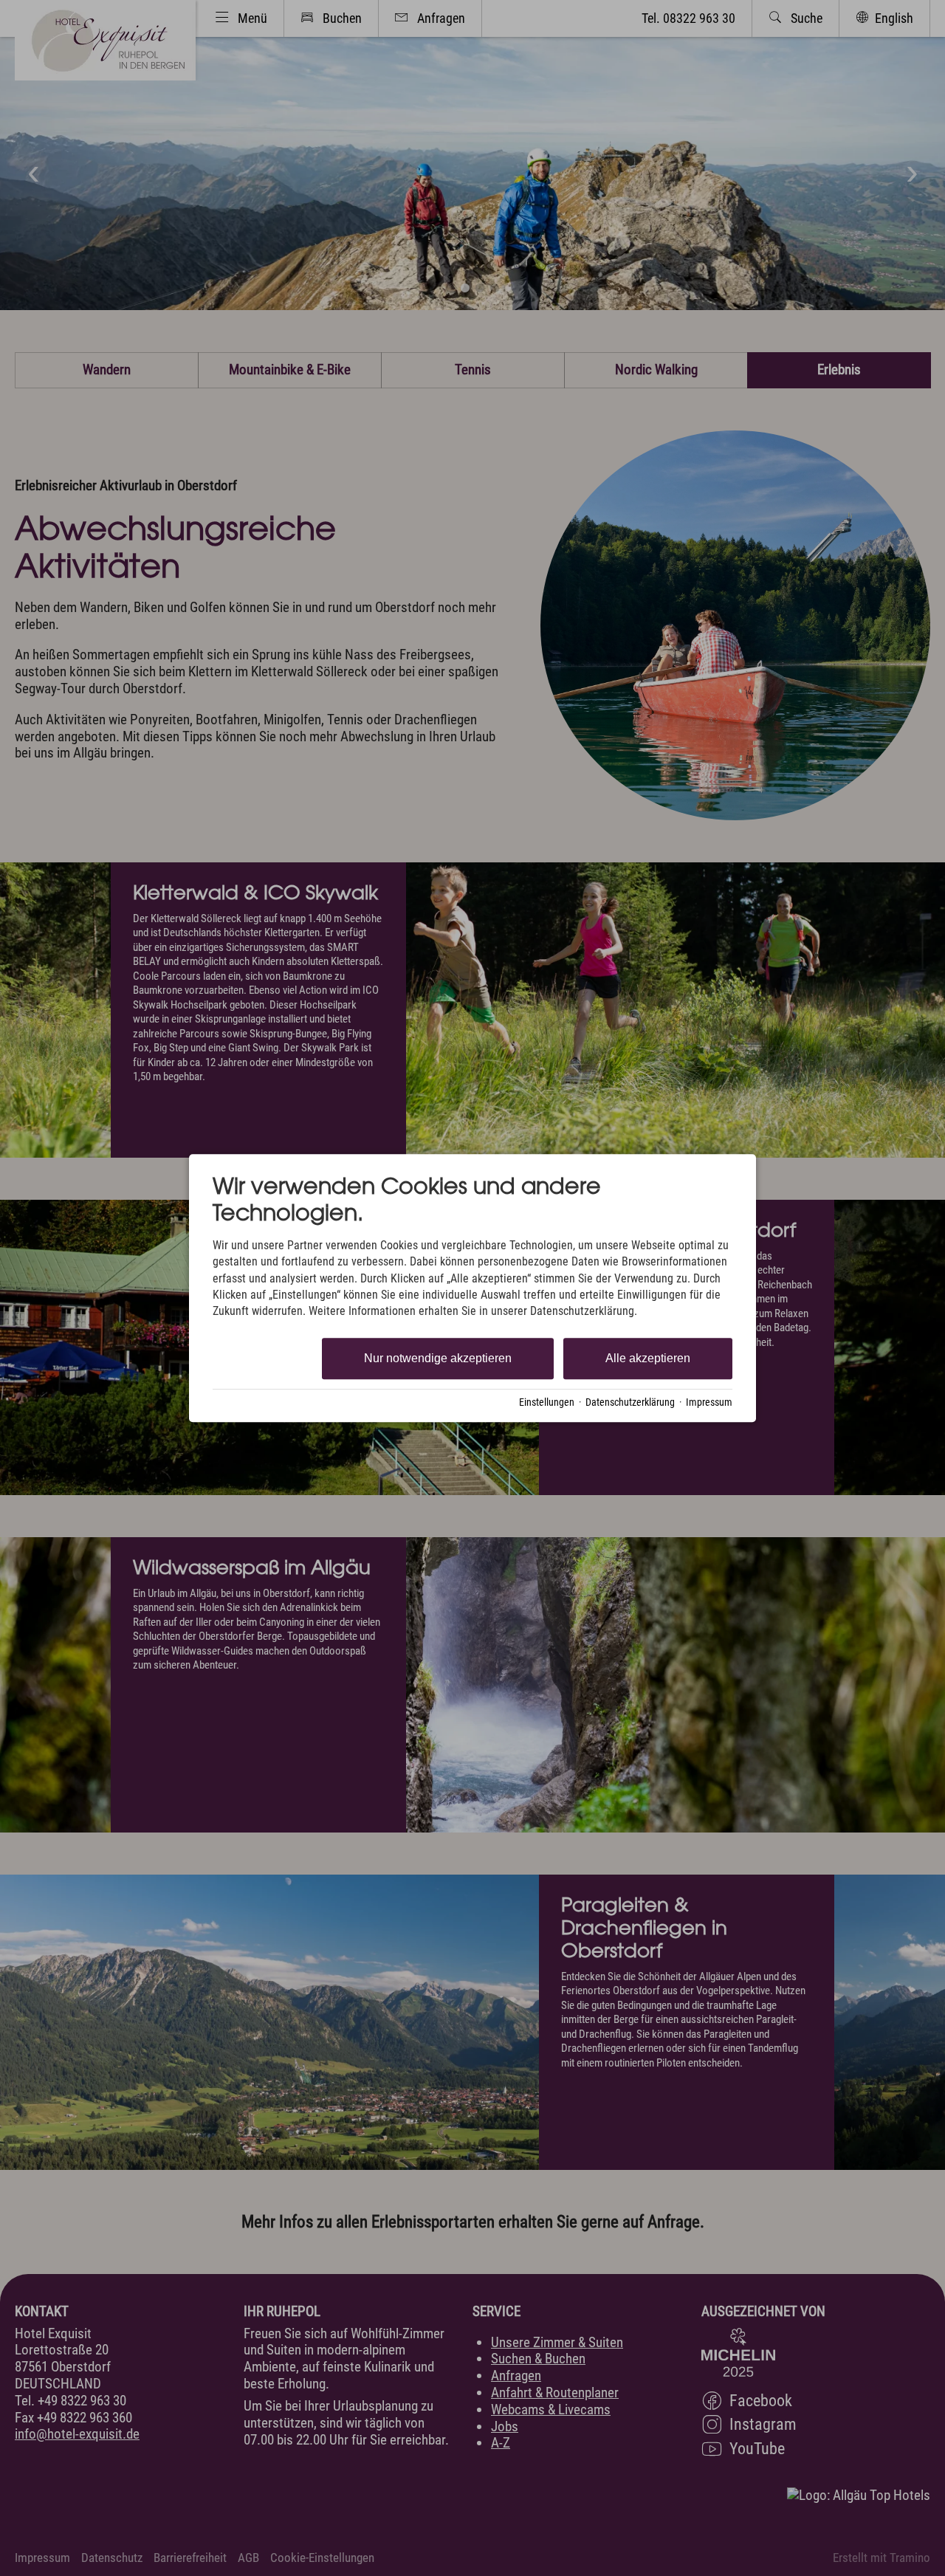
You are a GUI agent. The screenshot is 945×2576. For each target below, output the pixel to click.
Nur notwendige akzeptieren (438, 1358)
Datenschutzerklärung (630, 1402)
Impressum (709, 1402)
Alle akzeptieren (648, 1358)
